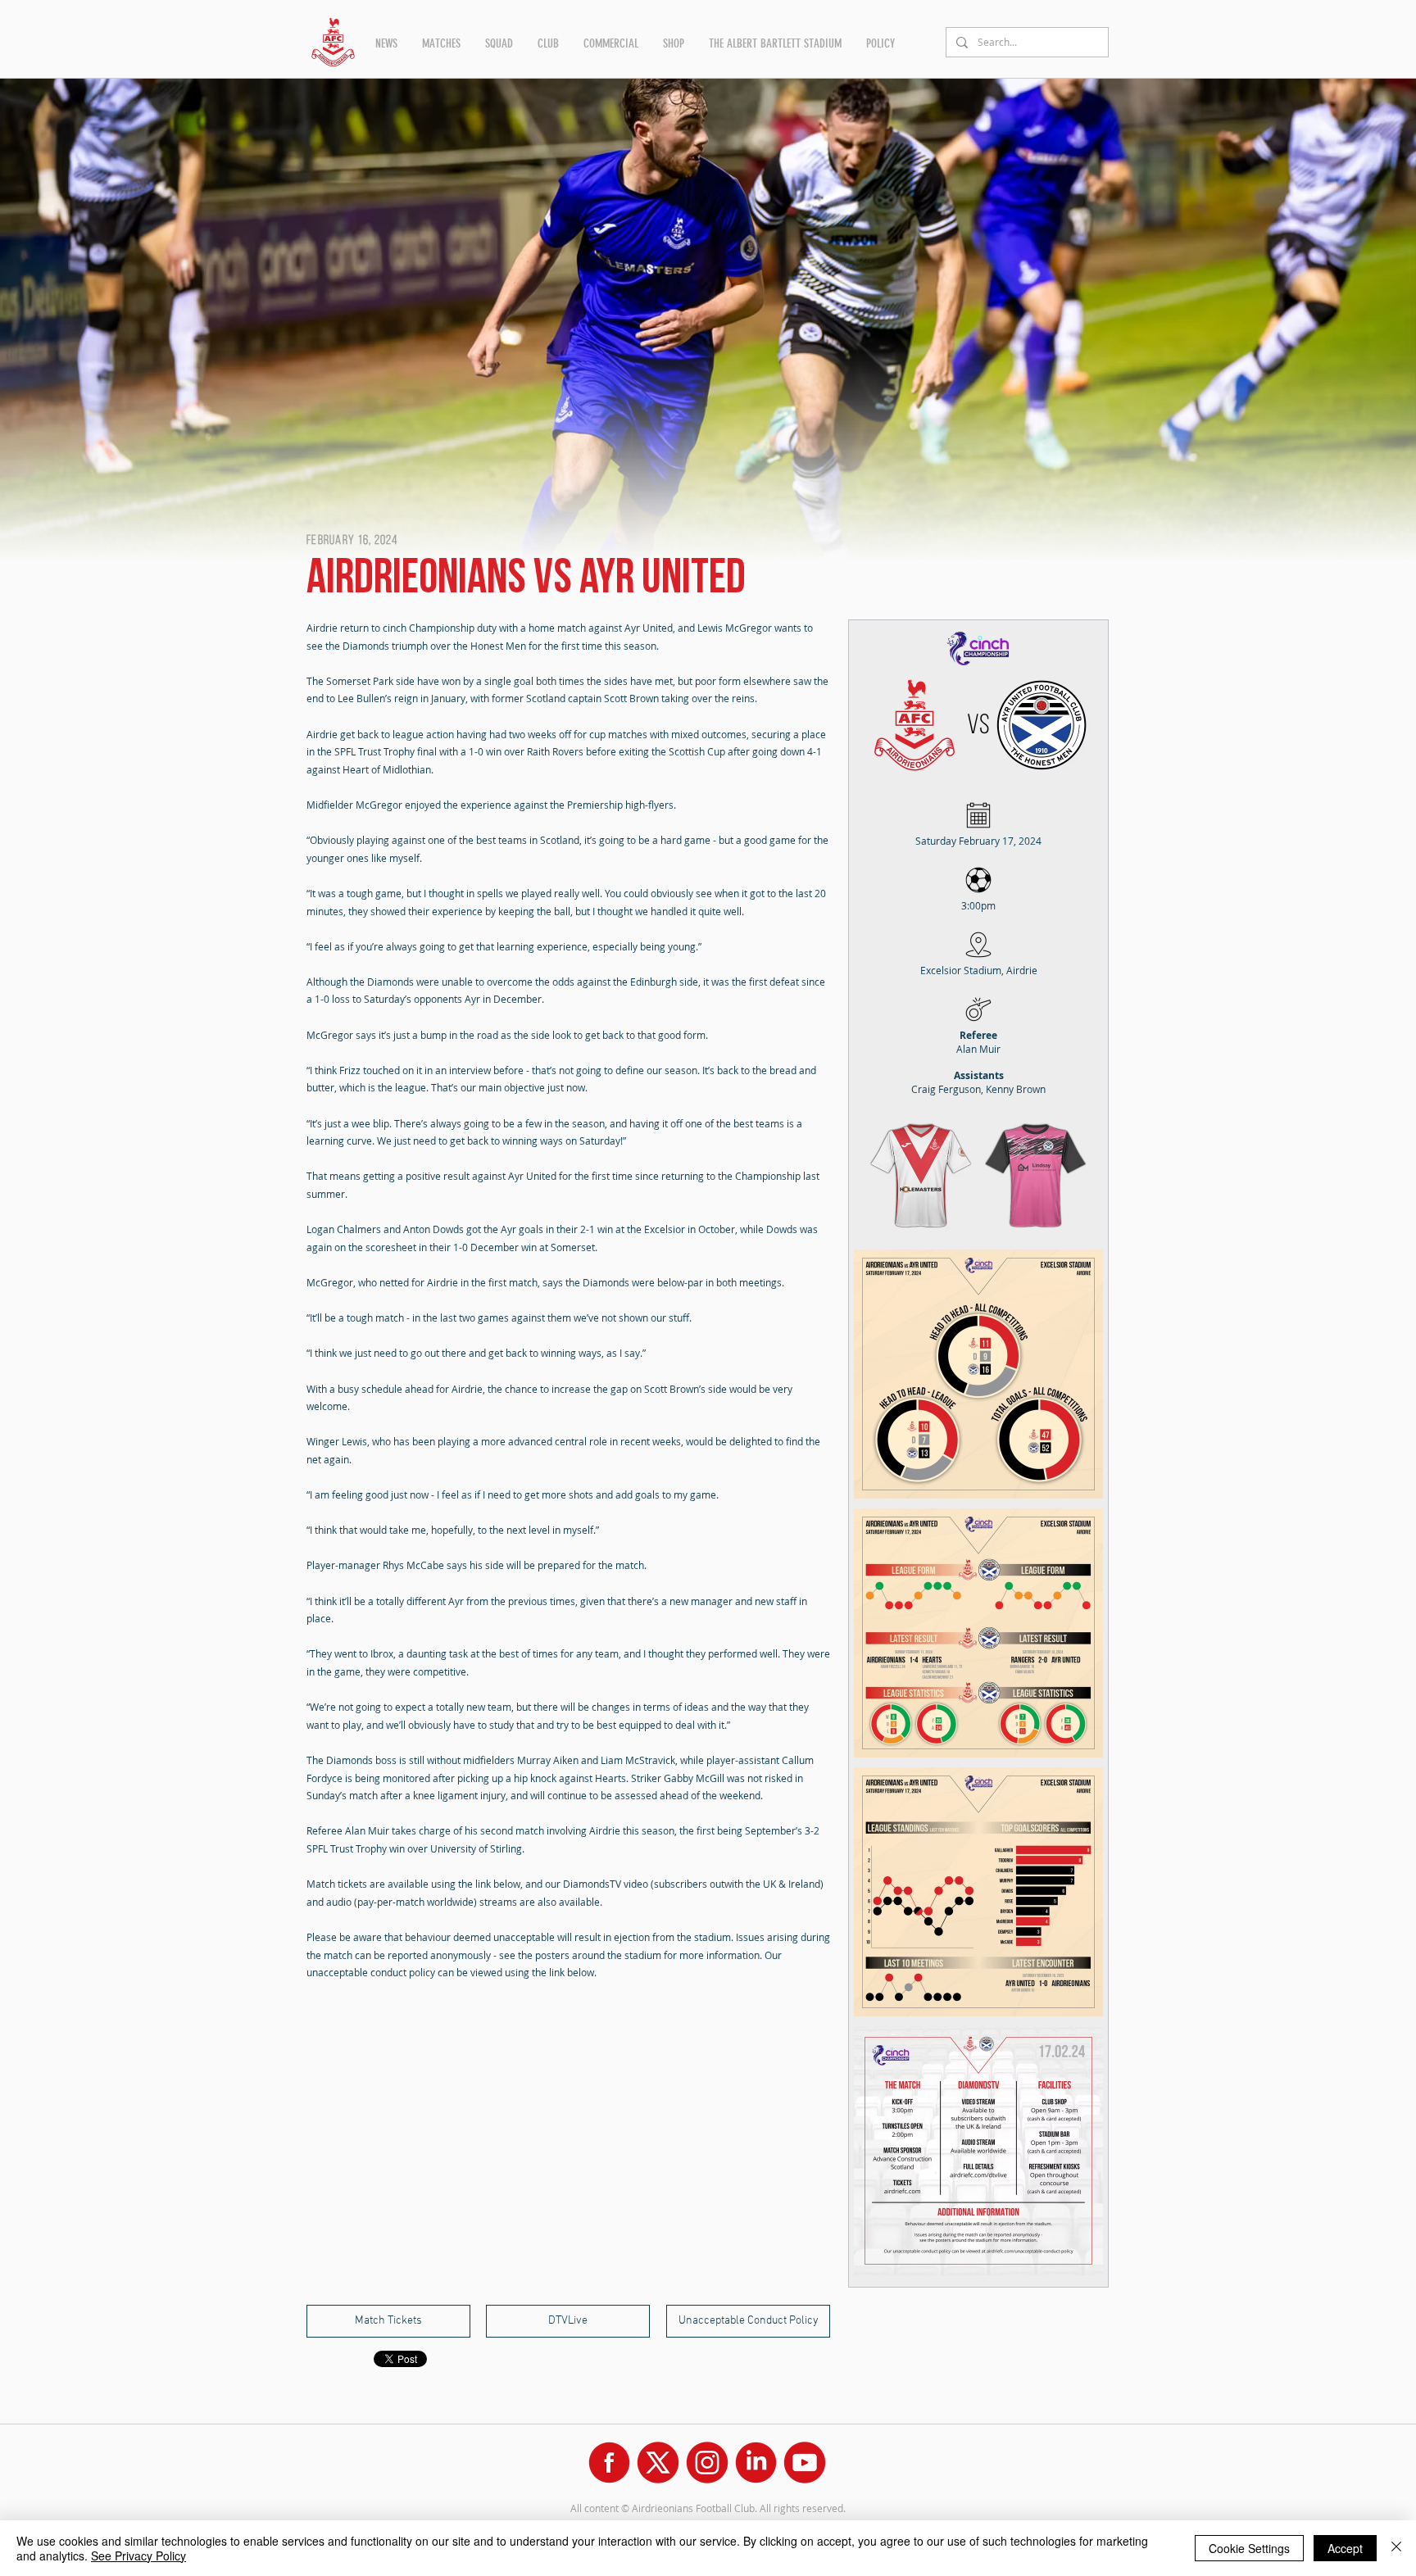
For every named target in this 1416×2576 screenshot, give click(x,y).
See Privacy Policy (138, 2556)
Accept (1345, 2548)
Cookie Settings (1249, 2548)
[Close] (1396, 2548)
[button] (386, 43)
